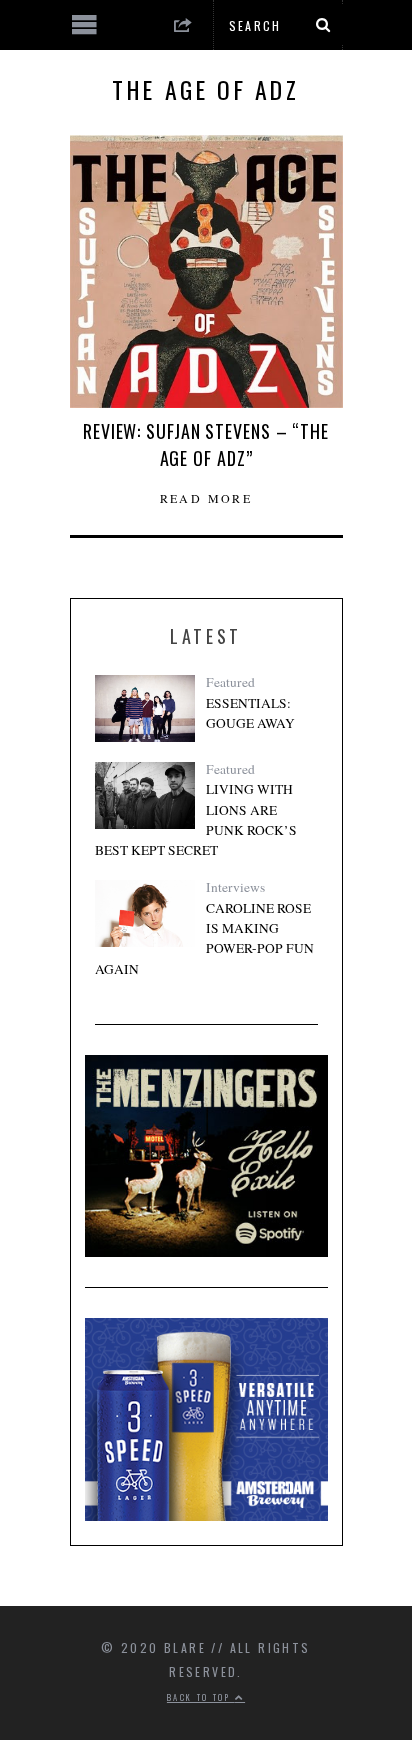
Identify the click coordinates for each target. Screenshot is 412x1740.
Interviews (235, 887)
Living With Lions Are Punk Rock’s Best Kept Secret (196, 819)
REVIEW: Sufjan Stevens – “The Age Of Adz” (206, 444)
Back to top (201, 1697)
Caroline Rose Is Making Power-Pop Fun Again (204, 938)
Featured (230, 682)
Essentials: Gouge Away (250, 713)
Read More (206, 498)
